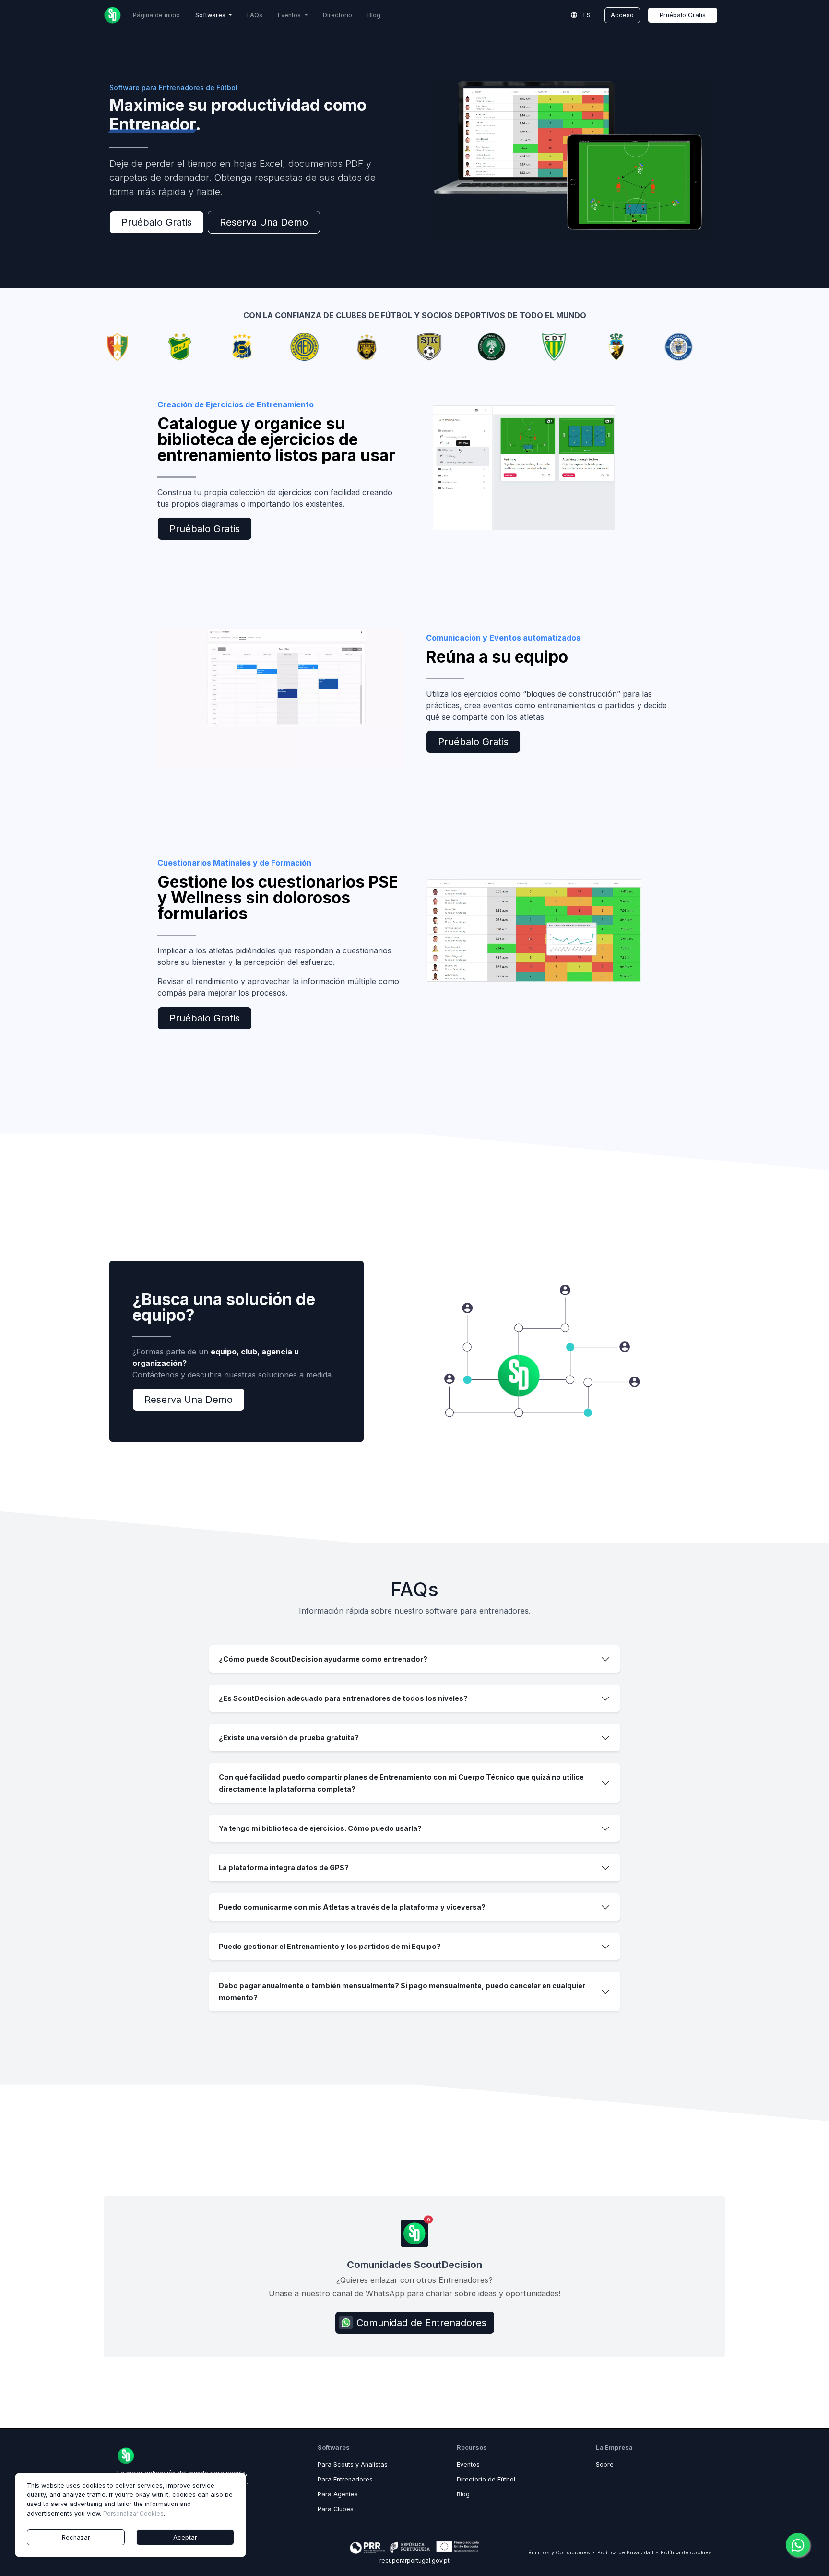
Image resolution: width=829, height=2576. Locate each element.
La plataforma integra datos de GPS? (284, 1868)
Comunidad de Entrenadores (421, 2323)
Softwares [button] (211, 15)
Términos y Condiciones (558, 2552)
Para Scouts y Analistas (353, 2464)
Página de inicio (156, 15)
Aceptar (185, 2537)
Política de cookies (686, 2552)
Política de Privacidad (625, 2552)
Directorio (338, 15)
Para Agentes (338, 2494)
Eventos (468, 2464)
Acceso (622, 15)
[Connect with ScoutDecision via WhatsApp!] (798, 2545)
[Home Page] (113, 15)
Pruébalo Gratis (683, 15)
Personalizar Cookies (133, 2513)
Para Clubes (336, 2509)
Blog (374, 15)
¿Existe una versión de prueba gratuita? (289, 1738)
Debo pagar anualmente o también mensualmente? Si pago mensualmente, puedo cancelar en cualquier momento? (402, 1992)
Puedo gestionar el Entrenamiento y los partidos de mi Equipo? (330, 1946)
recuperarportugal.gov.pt (414, 2560)
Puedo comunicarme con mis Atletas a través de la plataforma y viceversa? (352, 1907)
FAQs (255, 15)
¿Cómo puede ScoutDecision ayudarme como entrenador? (323, 1659)
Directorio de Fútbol (486, 2479)
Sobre (605, 2464)
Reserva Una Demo (264, 222)
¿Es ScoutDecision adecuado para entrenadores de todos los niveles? (343, 1698)
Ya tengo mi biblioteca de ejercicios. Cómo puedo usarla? (320, 1828)
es (586, 15)
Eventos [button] (290, 15)
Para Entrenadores (345, 2479)
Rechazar (76, 2537)
